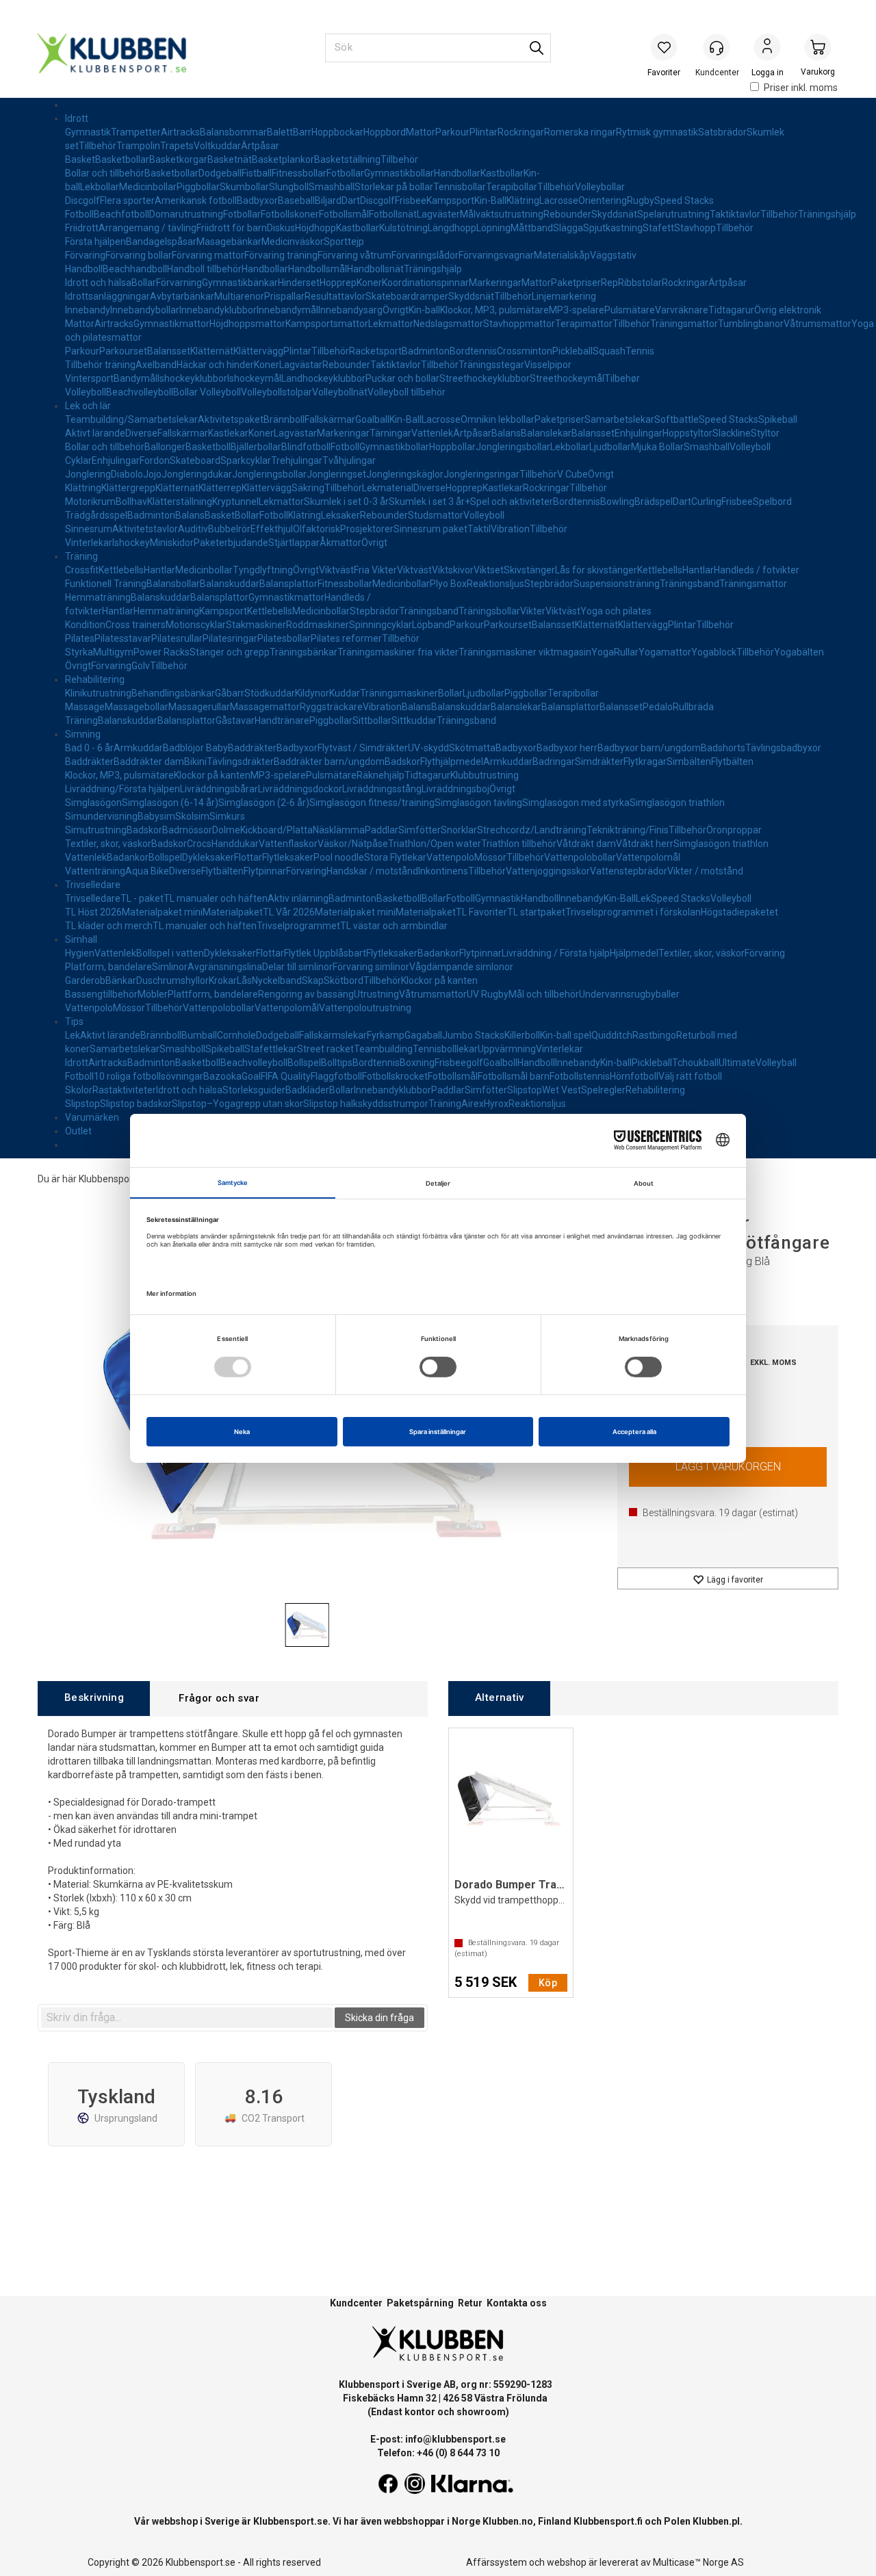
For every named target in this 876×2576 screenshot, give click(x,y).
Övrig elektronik (788, 310)
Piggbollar (198, 187)
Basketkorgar (178, 159)
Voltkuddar (217, 146)
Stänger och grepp (230, 652)
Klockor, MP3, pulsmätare (494, 310)
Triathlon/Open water (435, 844)
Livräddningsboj (455, 789)
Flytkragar (645, 762)
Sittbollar (372, 720)
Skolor (79, 1090)
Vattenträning (95, 871)
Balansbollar (173, 584)
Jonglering (88, 474)
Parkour (452, 132)
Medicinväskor (293, 242)
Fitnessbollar (299, 173)
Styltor (765, 433)
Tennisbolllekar (445, 1049)
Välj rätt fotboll (690, 1076)
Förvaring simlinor (371, 967)
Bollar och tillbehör (105, 173)
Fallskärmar (330, 419)
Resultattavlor (335, 296)
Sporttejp (344, 242)
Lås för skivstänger (596, 570)
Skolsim (192, 816)
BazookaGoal (232, 1076)
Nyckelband (277, 980)
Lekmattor (391, 324)
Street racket (325, 1049)
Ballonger (165, 447)
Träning (81, 556)
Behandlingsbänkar (173, 693)
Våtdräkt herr (645, 844)
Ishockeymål (254, 378)
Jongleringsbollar (513, 447)
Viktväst (336, 570)
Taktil (479, 529)
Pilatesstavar (123, 638)
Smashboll (182, 1049)
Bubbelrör (229, 529)
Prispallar (284, 296)
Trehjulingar (297, 460)
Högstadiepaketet (739, 912)
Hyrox (496, 1104)
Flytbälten (732, 762)
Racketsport (375, 351)
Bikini (195, 762)
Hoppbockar (337, 132)
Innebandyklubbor (218, 310)
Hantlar (159, 570)
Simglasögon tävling (478, 803)
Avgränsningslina (225, 967)
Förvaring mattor (208, 255)
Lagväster (438, 214)
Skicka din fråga (379, 2018)
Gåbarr (230, 693)
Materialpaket (233, 912)
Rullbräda (693, 707)
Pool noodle (339, 857)
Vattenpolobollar (580, 857)
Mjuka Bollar (657, 447)
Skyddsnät (614, 214)
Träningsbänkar (304, 652)
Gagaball (423, 1035)
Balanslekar (546, 433)
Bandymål (136, 378)
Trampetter (136, 132)
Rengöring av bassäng (306, 994)
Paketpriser (576, 283)
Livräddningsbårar (219, 789)
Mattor (421, 132)
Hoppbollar (452, 447)
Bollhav (131, 502)
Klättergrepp (128, 488)
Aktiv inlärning (298, 898)
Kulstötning (403, 228)
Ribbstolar (640, 283)
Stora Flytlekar (395, 857)
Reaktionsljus (495, 584)
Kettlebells (121, 570)
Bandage (145, 242)
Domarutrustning (186, 214)
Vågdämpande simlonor (461, 967)
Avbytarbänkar (182, 296)
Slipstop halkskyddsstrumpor (366, 1104)
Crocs (199, 844)
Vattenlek (432, 433)
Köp (728, 1467)
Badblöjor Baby (195, 748)
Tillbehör (98, 146)
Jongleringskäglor (405, 474)
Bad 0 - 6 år (89, 748)
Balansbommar (233, 132)
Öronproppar (734, 830)
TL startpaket (536, 912)
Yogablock (714, 652)
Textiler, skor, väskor (108, 844)
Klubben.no (508, 2521)
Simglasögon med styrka (576, 803)
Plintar (484, 132)
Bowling (617, 502)
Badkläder (307, 1090)
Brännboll (284, 419)
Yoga (603, 652)
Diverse (141, 433)
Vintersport (89, 378)
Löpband (431, 625)
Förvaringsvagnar (496, 255)
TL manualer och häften (216, 898)
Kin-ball (424, 310)
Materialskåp (562, 255)
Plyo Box (448, 584)
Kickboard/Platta (276, 830)
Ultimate (737, 1063)
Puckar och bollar (402, 378)
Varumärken (92, 1117)
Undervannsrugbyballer (629, 994)
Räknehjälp (381, 775)
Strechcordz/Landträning (532, 830)
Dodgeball (220, 173)
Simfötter (420, 830)
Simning (83, 734)
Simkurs (227, 816)
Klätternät (212, 351)
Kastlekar (228, 433)
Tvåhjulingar (349, 460)
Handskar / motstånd (372, 871)
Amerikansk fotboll (196, 200)
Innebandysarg (350, 310)
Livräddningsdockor (300, 789)
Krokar (223, 980)
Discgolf (82, 200)
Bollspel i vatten (170, 953)
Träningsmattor (684, 324)
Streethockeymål (567, 378)
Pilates (80, 638)
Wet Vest (562, 1090)
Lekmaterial (388, 488)
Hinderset (299, 283)
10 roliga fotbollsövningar (149, 1076)
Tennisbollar (460, 187)
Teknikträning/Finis (628, 830)
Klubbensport (107, 1179)
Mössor (490, 857)
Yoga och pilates (616, 611)
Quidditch (612, 1035)
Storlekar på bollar (394, 187)
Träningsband (690, 584)
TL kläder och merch (109, 926)
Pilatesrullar (177, 638)
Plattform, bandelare (213, 994)
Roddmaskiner (318, 625)
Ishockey (131, 543)
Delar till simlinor (297, 967)
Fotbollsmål (344, 214)
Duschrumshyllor (172, 980)
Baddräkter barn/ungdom (329, 762)
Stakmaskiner (256, 625)
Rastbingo (654, 1035)
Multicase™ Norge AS (698, 2562)
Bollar (144, 283)
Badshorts (723, 748)
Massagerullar (199, 707)
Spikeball (778, 419)
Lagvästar (301, 365)
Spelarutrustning (673, 214)
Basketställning (347, 159)
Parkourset (123, 351)
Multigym (113, 652)
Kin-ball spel (566, 1035)
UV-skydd (428, 748)
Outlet (78, 1131)
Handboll (84, 269)
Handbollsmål (318, 269)
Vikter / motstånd (705, 871)
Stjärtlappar (294, 543)
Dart (351, 200)
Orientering (603, 200)
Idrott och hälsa (98, 283)
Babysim (156, 816)
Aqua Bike (147, 871)
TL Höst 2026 (93, 912)
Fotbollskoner (290, 214)
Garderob (85, 980)
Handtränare (282, 720)
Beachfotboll (121, 214)
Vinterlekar (89, 543)
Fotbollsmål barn (514, 1076)
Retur (470, 2303)
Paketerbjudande (231, 543)
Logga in (767, 49)
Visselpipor (548, 365)
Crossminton (525, 351)
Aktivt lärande (95, 433)
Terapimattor (584, 324)
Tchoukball (695, 1063)
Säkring (308, 488)
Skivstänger (529, 570)
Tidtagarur (731, 310)
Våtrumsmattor (817, 324)
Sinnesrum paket (430, 529)
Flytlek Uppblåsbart (325, 953)
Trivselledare (93, 885)
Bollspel (165, 857)
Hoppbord (385, 132)
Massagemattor (265, 707)
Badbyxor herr (567, 748)
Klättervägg (258, 351)
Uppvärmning (507, 1049)
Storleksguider (254, 1090)
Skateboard (195, 460)
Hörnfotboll (634, 1076)
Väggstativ (613, 255)
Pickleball (572, 351)
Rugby (641, 200)
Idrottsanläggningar (107, 296)
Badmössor (187, 830)
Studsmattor (436, 515)
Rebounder (567, 214)
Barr (302, 132)
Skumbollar (244, 187)
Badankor (128, 857)
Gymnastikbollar (399, 173)
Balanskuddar (230, 584)
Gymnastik (88, 132)
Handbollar (457, 173)
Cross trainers (136, 625)
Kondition (85, 625)
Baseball (296, 200)
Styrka (79, 652)
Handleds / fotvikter (757, 570)
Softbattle (677, 419)
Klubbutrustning (485, 775)
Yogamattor (665, 652)
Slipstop (525, 1090)
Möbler (153, 994)
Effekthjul (272, 529)
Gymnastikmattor (171, 324)
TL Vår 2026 (289, 912)
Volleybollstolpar (276, 392)
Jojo (152, 474)
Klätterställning (180, 502)
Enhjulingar (639, 433)
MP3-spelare (577, 310)
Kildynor (312, 693)
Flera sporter (127, 200)
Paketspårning (420, 2303)
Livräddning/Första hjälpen (123, 789)
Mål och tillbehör (544, 994)
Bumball (199, 1035)
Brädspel (654, 502)
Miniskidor (172, 543)
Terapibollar (512, 187)
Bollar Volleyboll (207, 392)
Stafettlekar (271, 1049)
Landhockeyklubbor (323, 378)
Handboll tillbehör (204, 269)
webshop (567, 2562)
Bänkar (121, 980)
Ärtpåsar (260, 146)
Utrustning (376, 994)
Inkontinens (443, 871)
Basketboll (208, 447)
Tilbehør (622, 378)
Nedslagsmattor (448, 324)
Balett (280, 132)
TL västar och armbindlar (394, 926)
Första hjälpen (95, 242)
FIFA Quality (286, 1076)
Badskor (402, 762)
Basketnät (230, 159)
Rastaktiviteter (124, 1090)
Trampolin (138, 146)
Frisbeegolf (459, 1063)
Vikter (533, 611)
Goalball (372, 419)
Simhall (81, 939)
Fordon (155, 460)
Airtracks (180, 132)
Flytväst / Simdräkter (363, 748)
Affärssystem (497, 2562)
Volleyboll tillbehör (407, 392)
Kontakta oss (517, 2303)
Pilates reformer (346, 638)
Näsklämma (339, 830)
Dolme (226, 830)
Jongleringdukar (197, 474)
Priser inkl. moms (801, 88)
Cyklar (78, 460)
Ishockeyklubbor (192, 378)
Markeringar (495, 283)
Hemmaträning (98, 597)
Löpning (493, 228)
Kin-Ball (490, 200)
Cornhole (236, 1035)
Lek (643, 898)
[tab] (94, 1699)
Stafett (658, 228)
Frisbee (411, 200)
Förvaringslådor (425, 255)
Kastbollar (502, 173)
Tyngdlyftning (263, 570)
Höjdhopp (315, 228)
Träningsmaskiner (399, 693)
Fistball (257, 173)
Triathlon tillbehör (519, 844)
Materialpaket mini (162, 912)
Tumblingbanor (751, 324)
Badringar (554, 762)
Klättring (83, 488)
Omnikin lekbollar (498, 419)
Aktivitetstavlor (145, 529)
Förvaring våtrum (355, 255)
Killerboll (522, 1035)
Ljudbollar (610, 447)
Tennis (640, 351)
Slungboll (289, 187)
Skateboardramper (407, 296)
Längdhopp (452, 228)
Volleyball (776, 1063)
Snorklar (459, 830)
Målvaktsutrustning (502, 214)
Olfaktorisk (317, 529)
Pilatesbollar (284, 638)
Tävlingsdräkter (240, 762)
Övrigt (396, 310)
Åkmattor (340, 543)
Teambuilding (383, 1049)
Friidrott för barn (232, 228)
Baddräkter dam (149, 762)
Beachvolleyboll (140, 392)
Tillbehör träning (100, 365)
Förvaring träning (281, 255)
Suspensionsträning (617, 584)
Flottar (248, 857)
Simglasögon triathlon (677, 803)
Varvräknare (682, 310)
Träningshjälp (827, 214)
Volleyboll (86, 392)
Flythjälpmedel (452, 762)
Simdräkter (599, 762)
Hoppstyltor (687, 433)
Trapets (177, 146)
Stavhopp (695, 228)
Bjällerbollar (256, 447)
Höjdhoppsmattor (247, 324)
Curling (706, 502)
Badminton (426, 351)
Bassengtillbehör (101, 994)
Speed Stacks (684, 200)
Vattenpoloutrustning (365, 1008)
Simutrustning (96, 830)
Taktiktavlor (735, 214)
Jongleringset (336, 474)
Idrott (77, 118)
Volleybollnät (340, 392)
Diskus (281, 228)
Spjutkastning (613, 228)
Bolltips (337, 1063)
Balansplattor (288, 584)
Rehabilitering (95, 679)
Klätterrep (220, 488)
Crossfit (82, 570)
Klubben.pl (716, 2521)
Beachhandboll (135, 269)
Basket (80, 159)
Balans (506, 433)
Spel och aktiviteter (512, 502)
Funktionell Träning (106, 584)
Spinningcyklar (381, 625)
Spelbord (772, 502)
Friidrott (82, 228)
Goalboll (500, 1063)
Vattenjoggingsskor (548, 871)
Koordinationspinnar (425, 283)
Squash (609, 351)
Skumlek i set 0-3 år (346, 502)
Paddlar (382, 830)
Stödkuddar (270, 693)
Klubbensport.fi (608, 2521)
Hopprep (338, 283)
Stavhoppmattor (519, 324)
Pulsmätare (630, 310)
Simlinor (170, 967)
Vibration (510, 529)
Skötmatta (472, 748)
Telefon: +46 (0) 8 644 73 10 (438, 2453)
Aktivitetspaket (231, 419)
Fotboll (79, 214)
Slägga (568, 228)
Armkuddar (138, 748)
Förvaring (85, 255)
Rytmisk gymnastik (657, 132)
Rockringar (521, 132)
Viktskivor (453, 570)
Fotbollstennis (580, 1076)
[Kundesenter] (717, 47)
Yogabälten (799, 652)
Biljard (328, 200)
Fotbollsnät (393, 214)
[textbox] (187, 2018)
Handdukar (235, 844)
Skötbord (344, 980)
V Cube (572, 474)
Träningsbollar (489, 611)
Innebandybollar (145, 310)
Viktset (489, 570)
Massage (85, 707)
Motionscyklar (196, 625)
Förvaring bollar (139, 255)
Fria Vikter (375, 570)
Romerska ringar (580, 132)
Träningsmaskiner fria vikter (398, 652)
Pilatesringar (230, 638)
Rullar (626, 652)
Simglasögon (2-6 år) (264, 803)
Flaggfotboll (336, 1076)
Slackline (732, 433)
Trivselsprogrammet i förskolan (633, 912)
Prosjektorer (367, 529)
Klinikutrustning (98, 693)
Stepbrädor (549, 584)
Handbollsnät (375, 269)
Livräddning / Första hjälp (556, 953)
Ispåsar (181, 242)
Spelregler (603, 1090)
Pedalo (658, 707)
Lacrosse (559, 200)
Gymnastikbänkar (240, 283)
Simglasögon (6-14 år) (170, 803)
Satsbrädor (722, 132)
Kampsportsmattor (327, 324)
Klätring (523, 200)
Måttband (532, 228)
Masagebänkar (229, 242)
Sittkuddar (414, 720)
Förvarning (179, 283)
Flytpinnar (265, 871)
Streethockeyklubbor (485, 378)
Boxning (417, 1063)
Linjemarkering (564, 296)
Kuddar (345, 693)
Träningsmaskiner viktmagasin (525, 652)
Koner (369, 283)
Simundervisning (101, 816)
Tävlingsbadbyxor (783, 748)
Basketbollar (122, 159)
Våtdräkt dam (586, 844)
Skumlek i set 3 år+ (429, 502)
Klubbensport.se (291, 2521)
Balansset (169, 351)
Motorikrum (90, 502)
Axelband (156, 365)
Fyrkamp (386, 1035)
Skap (313, 980)
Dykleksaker (208, 857)
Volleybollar (600, 187)
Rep (609, 283)
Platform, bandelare (108, 967)
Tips (74, 1022)
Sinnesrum (89, 529)
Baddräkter (252, 748)
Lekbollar (100, 187)
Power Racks (162, 652)
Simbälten (689, 762)
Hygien (80, 953)
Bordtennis (473, 351)
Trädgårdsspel (96, 515)
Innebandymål (287, 310)
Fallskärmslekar (333, 1035)
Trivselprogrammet (298, 926)
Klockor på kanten (212, 775)
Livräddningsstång (382, 789)
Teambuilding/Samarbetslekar (131, 419)
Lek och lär (88, 406)
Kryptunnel (235, 502)
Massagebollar (137, 707)
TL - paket (142, 898)
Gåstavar (235, 720)
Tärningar (390, 433)
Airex (473, 1104)
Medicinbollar (148, 187)
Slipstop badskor (136, 1104)
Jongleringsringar (481, 474)
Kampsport (450, 200)
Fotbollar (345, 173)
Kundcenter (356, 2303)
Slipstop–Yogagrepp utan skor (237, 1104)
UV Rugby (488, 994)
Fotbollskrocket (395, 1076)
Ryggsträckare (331, 707)
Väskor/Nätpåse (353, 844)
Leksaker (340, 515)
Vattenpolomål (648, 857)
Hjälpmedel (634, 953)
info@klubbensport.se (455, 2439)
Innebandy (88, 310)
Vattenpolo (450, 857)
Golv (141, 666)
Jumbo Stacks (473, 1035)
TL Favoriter (481, 912)
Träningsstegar (491, 365)
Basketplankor (283, 159)
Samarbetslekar (619, 419)
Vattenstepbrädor (629, 871)
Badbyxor (257, 200)
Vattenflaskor (288, 844)
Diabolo (127, 474)
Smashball (332, 187)
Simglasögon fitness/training (372, 803)
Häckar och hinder (215, 365)
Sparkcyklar (246, 460)
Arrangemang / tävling (147, 228)
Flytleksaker (288, 857)
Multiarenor (239, 296)
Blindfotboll (306, 447)
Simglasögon (93, 803)
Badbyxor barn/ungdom (649, 748)
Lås (244, 980)
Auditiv (193, 529)
